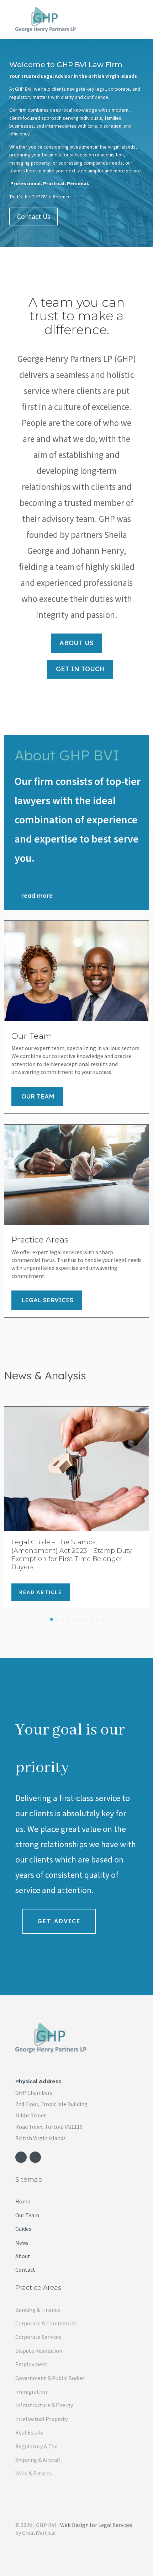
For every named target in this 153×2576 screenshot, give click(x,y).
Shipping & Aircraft (38, 2460)
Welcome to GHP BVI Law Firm (66, 65)
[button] (52, 1619)
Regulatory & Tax (36, 2446)
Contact (25, 2270)
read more (37, 895)
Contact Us (34, 216)
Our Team (38, 1096)
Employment (31, 2364)
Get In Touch (80, 669)
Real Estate (30, 2432)
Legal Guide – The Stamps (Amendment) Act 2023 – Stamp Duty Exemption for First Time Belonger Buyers (72, 1555)
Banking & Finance (38, 2310)
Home (23, 2201)
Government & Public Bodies (50, 2378)
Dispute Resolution (39, 2351)
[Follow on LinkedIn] (35, 2157)
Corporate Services (38, 2337)
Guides (23, 2229)
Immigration (31, 2391)
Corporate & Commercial (46, 2323)
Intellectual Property (41, 2419)
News (22, 2243)
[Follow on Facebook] (21, 2157)
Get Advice (59, 1921)
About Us (76, 643)
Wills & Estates (34, 2473)
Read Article (41, 1592)
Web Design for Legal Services (96, 2525)
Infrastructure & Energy (44, 2405)
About (23, 2256)
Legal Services (47, 1300)
